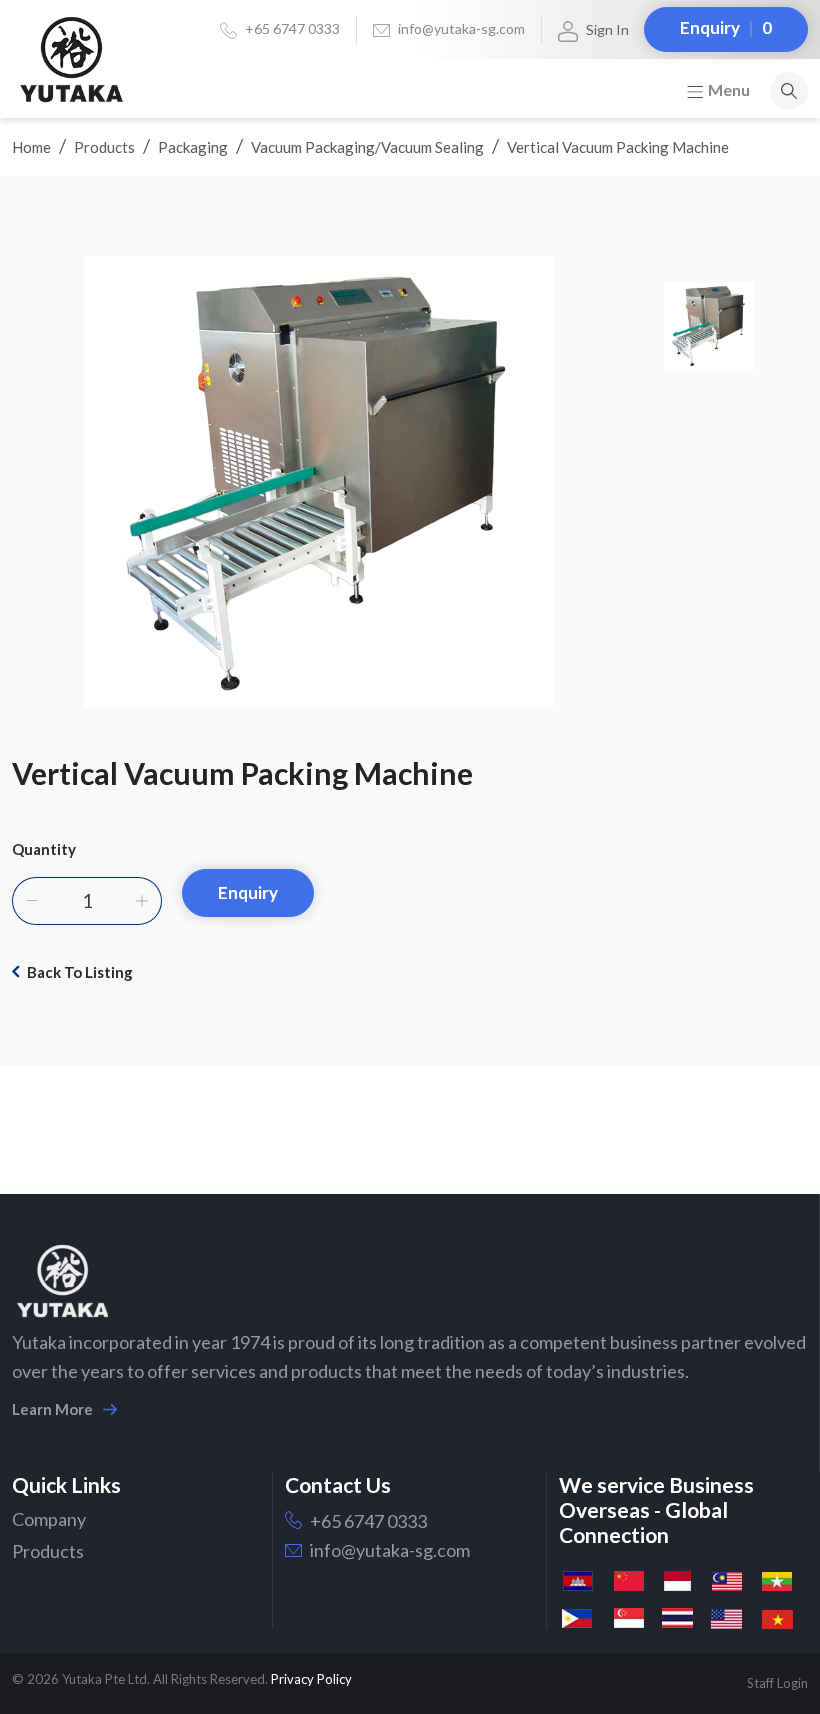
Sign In (607, 29)
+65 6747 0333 (292, 28)
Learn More (52, 1409)
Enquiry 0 (726, 27)
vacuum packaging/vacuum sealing (367, 147)
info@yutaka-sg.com (461, 28)
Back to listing (80, 972)
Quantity (44, 849)
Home (31, 147)
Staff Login (777, 1683)
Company (49, 1519)
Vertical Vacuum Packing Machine (618, 147)
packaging (193, 147)
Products (104, 147)
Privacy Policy (311, 1679)
